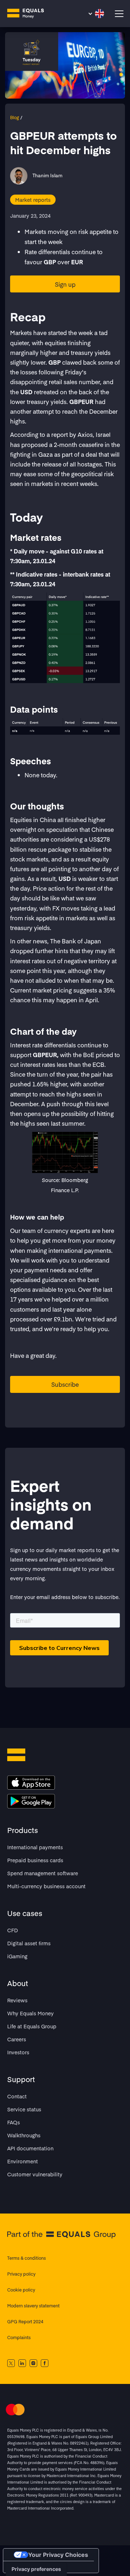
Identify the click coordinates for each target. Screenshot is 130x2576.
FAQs (14, 2122)
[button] (96, 14)
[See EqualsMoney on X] (11, 2363)
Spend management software (43, 1873)
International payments (35, 1847)
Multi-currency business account (46, 1886)
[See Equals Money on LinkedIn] (22, 2363)
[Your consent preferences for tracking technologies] (36, 2569)
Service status (24, 2109)
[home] (31, 14)
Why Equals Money (31, 2013)
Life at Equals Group (32, 2026)
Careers (17, 2039)
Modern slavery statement (33, 2306)
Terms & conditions (27, 2258)
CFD (13, 1930)
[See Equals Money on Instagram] (33, 2363)
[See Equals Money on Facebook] (45, 2363)
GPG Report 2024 (25, 2321)
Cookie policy (21, 2290)
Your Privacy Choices (58, 2555)
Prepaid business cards (35, 1860)
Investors (18, 2052)
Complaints (19, 2337)
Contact (17, 2096)
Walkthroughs (24, 2135)
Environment (23, 2161)
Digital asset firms (29, 1943)
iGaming (17, 1956)
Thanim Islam (47, 175)
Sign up (65, 284)
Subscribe (65, 1384)
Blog (15, 117)
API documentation (30, 2148)
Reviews (17, 2000)
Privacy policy (21, 2274)
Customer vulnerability (35, 2174)
